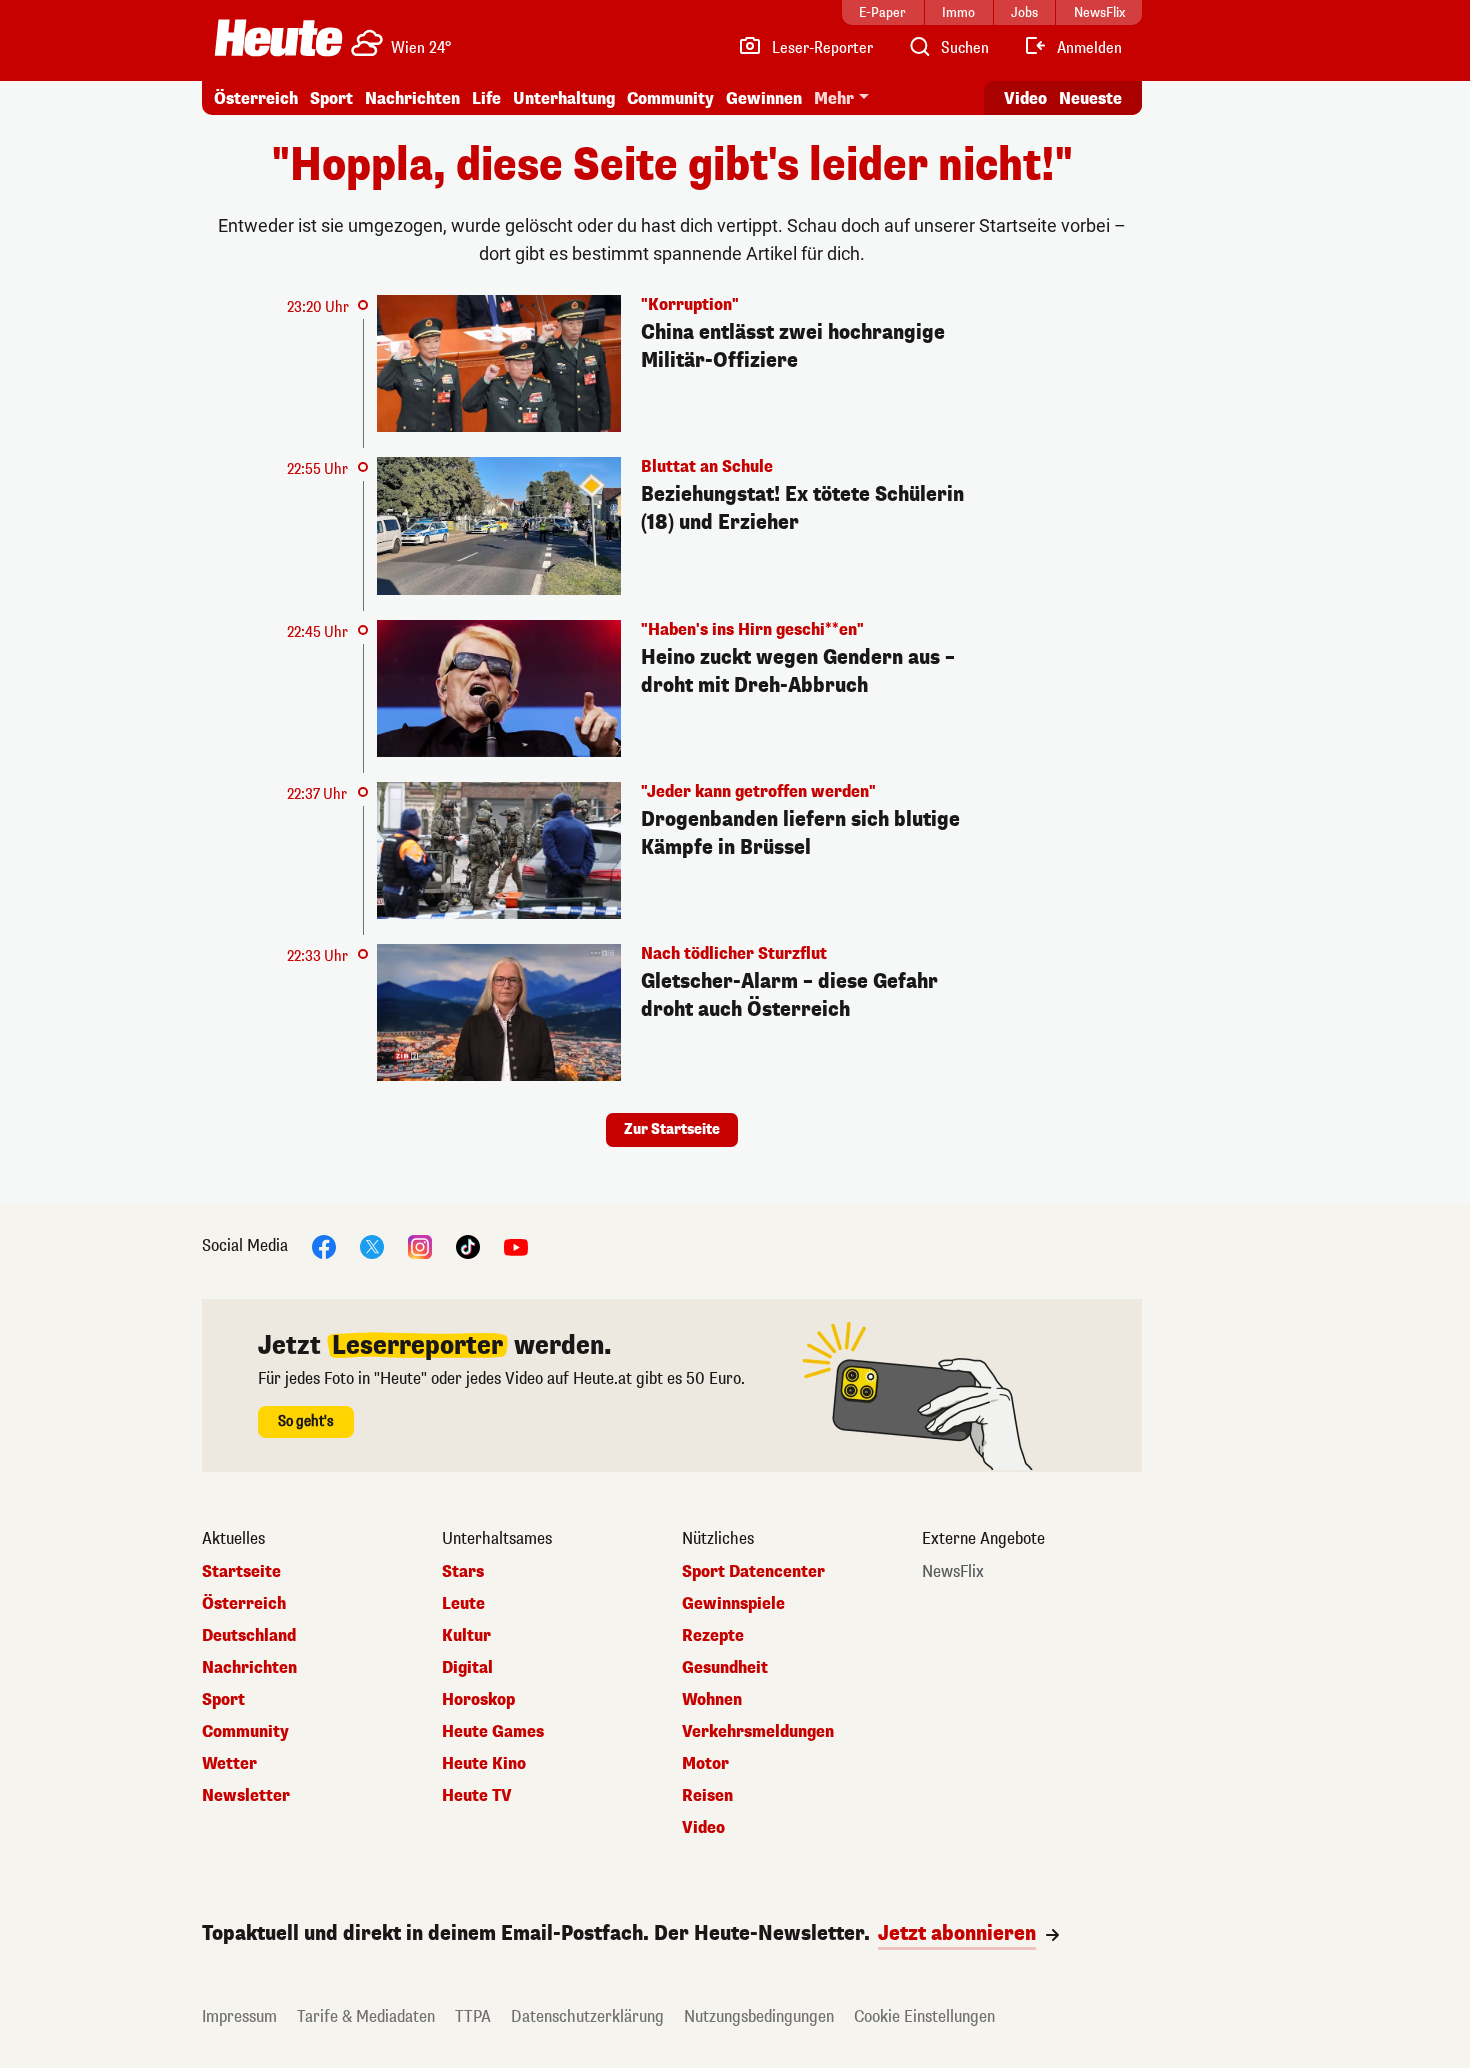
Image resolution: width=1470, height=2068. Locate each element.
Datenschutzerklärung (587, 2016)
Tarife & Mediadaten (366, 2016)
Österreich (256, 98)
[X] (372, 1246)
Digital (467, 1668)
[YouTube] (516, 1246)
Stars (463, 1572)
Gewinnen (764, 98)
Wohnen (712, 1700)
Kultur (466, 1636)
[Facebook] (324, 1246)
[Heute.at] (278, 38)
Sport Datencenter (753, 1572)
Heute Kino (484, 1764)
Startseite (241, 1572)
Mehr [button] (834, 98)
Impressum (239, 2016)
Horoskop (478, 1700)
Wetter (229, 1764)
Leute (463, 1604)
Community (670, 98)
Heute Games (493, 1732)
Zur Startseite (672, 1129)
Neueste (1090, 98)
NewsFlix (953, 1572)
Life (486, 98)
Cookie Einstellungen (924, 2016)
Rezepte (713, 1636)
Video (1025, 98)
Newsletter (246, 1796)
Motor (705, 1764)
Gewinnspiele (733, 1604)
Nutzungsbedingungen (759, 2016)
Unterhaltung (564, 98)
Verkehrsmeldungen (758, 1732)
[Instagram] (420, 1246)
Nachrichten (249, 1668)
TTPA (473, 2016)
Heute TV (477, 1796)
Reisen (707, 1796)
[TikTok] (468, 1246)
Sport (331, 98)
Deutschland (249, 1636)
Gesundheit (725, 1668)
